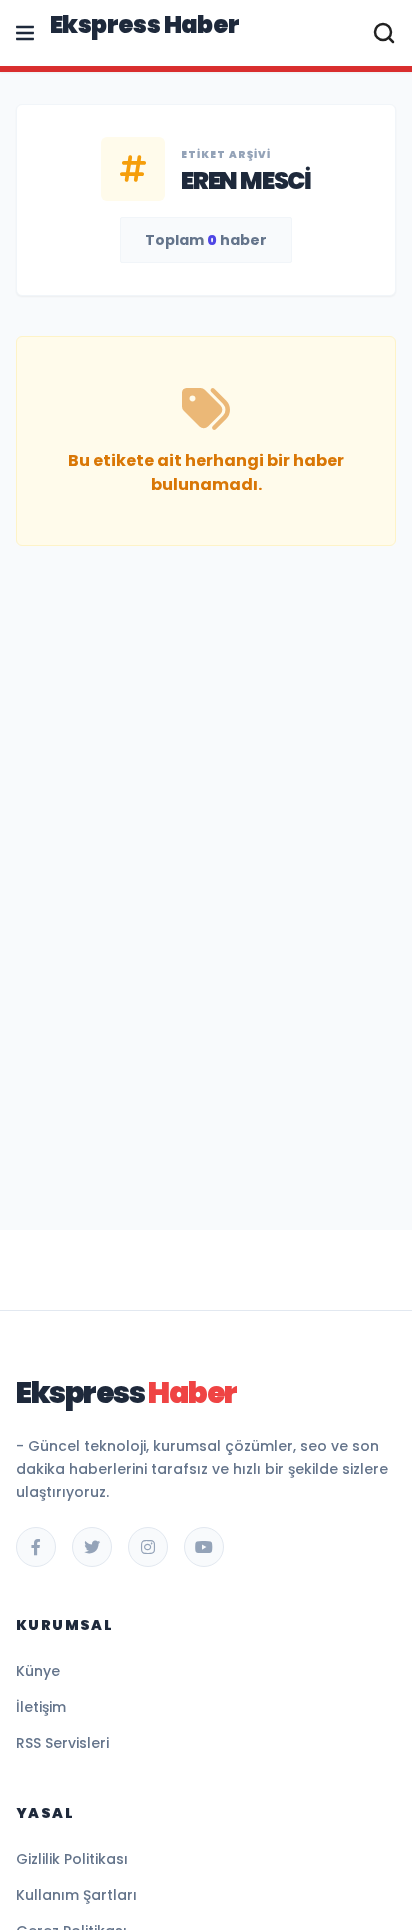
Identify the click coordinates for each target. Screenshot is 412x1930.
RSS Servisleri (62, 1743)
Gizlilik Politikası (72, 1859)
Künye (38, 1671)
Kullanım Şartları (76, 1895)
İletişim (41, 1707)
